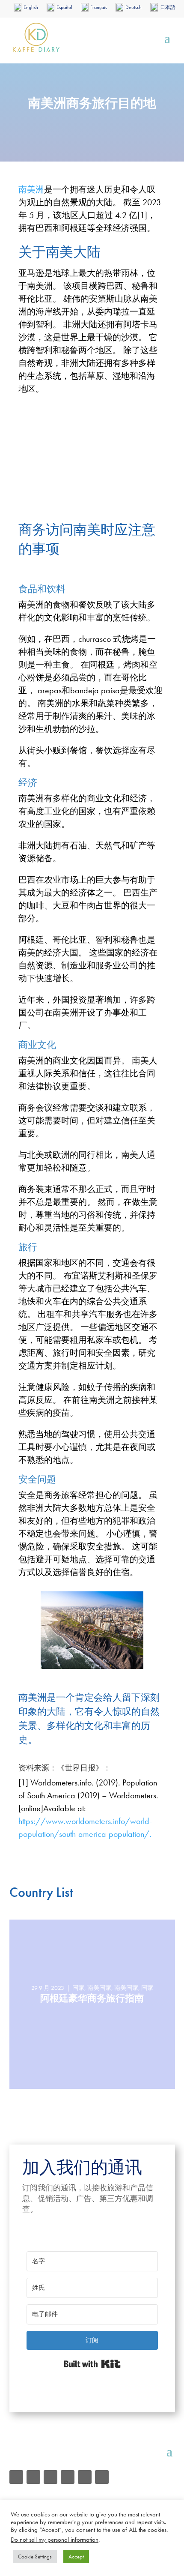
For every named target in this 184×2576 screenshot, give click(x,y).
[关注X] (102, 2477)
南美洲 (31, 189)
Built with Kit (92, 2364)
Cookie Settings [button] (35, 2557)
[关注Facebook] (33, 2477)
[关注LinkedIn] (85, 2477)
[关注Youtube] (50, 2477)
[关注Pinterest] (68, 2477)
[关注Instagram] (16, 2477)
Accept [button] (76, 2557)
